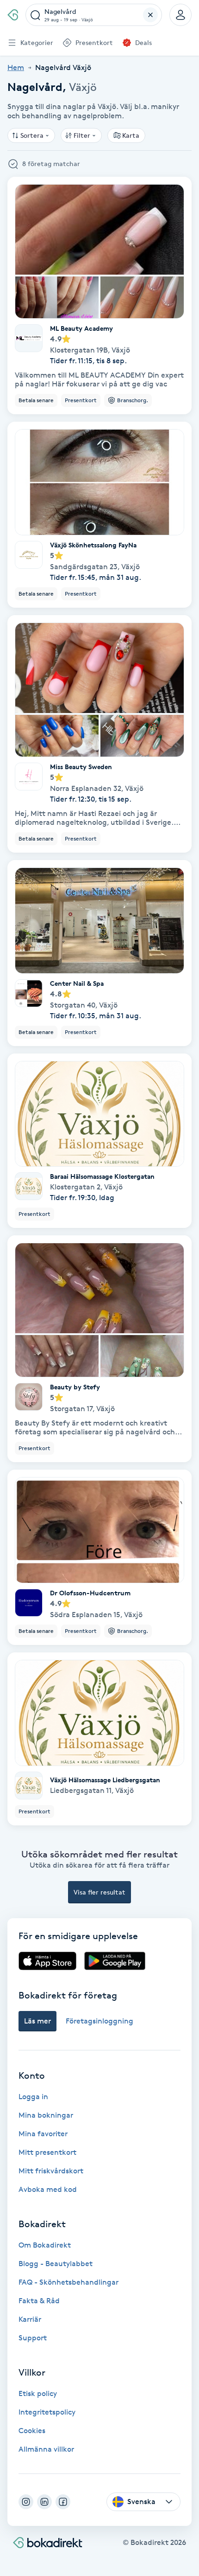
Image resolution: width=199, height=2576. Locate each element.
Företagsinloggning (99, 2021)
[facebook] (63, 2502)
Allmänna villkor (46, 2449)
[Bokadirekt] (13, 15)
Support (33, 2338)
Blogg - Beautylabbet (56, 2264)
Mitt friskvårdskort (51, 2171)
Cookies (32, 2431)
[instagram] (26, 2502)
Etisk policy (38, 2393)
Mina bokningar (46, 2115)
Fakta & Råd (39, 2301)
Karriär (30, 2319)
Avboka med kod (48, 2189)
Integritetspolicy (47, 2412)
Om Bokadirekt (45, 2245)
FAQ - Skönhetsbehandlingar (68, 2282)
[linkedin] (44, 2502)
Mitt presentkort (47, 2152)
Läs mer (37, 2021)
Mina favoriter (43, 2134)
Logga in (33, 2097)
